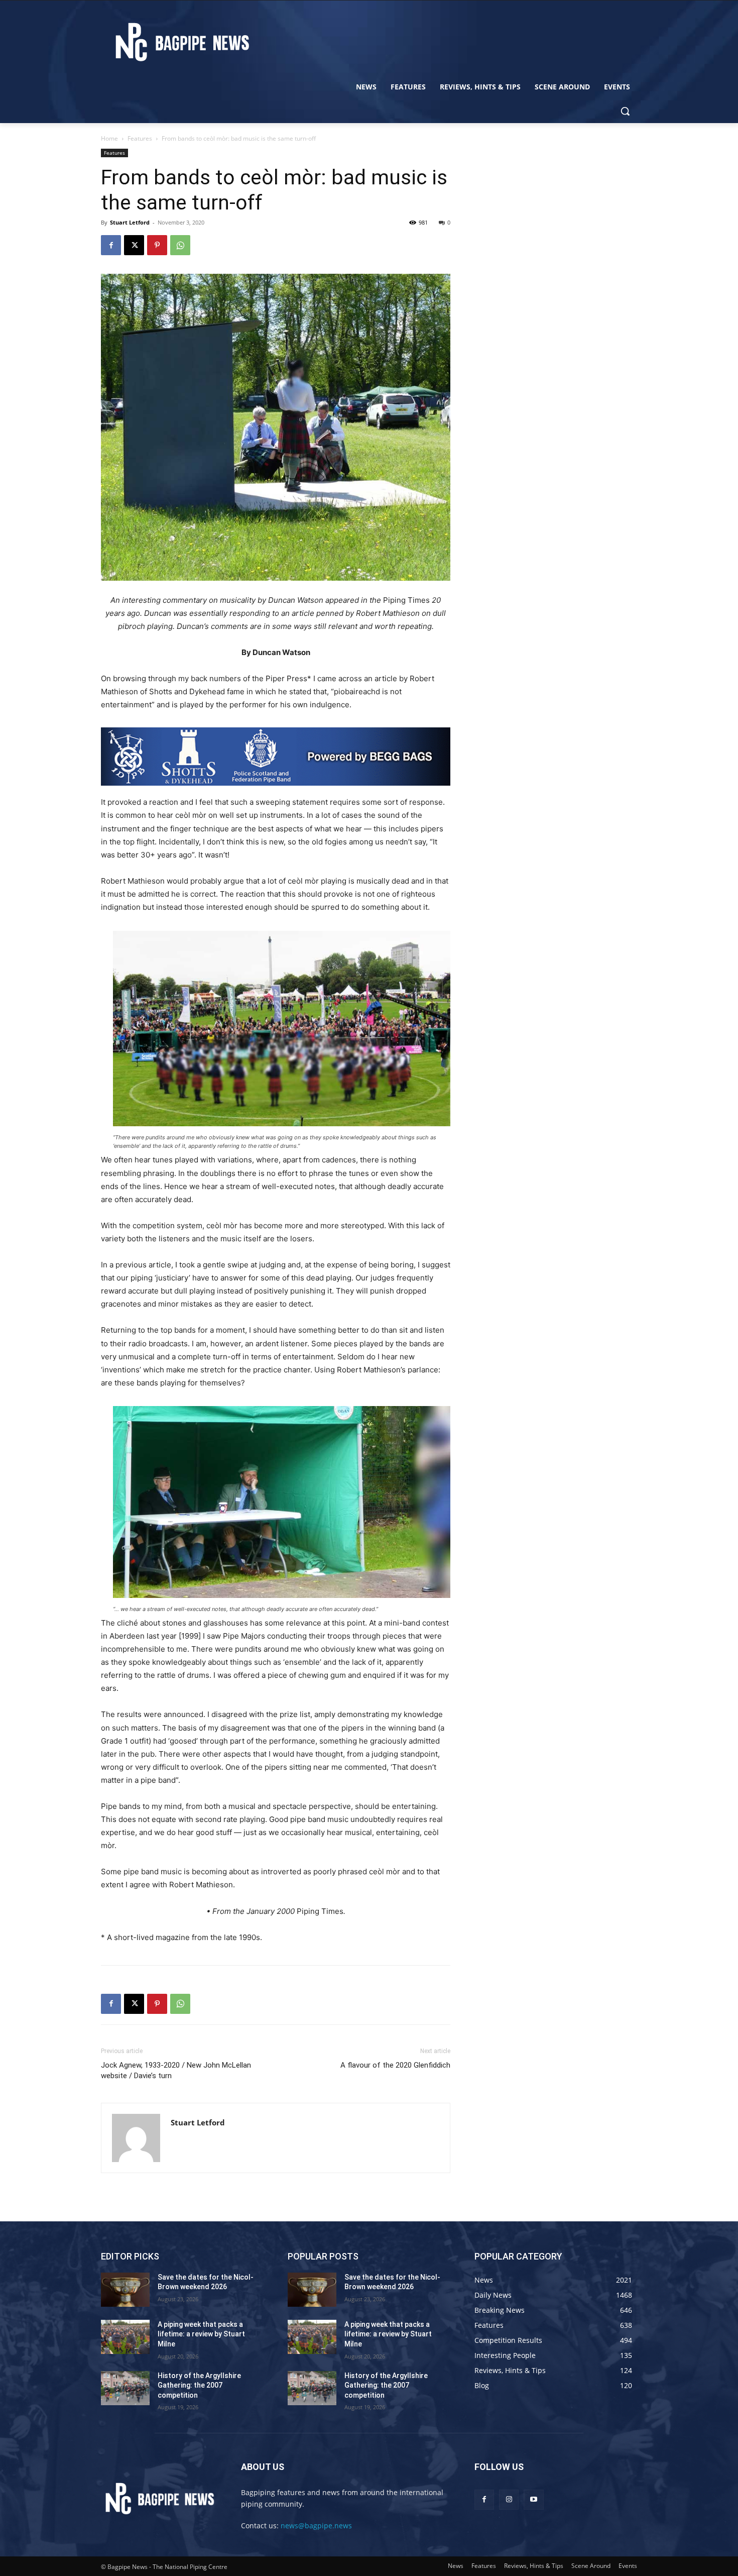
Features (140, 138)
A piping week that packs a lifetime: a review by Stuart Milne (201, 2334)
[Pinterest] (157, 245)
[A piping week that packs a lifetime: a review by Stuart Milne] (125, 2337)
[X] (134, 245)
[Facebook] (111, 245)
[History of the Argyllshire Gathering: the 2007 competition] (125, 2388)
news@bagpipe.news (316, 2526)
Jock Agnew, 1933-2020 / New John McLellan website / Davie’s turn (176, 2070)
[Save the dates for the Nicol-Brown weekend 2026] (125, 2290)
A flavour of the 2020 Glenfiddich (395, 2065)
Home (109, 138)
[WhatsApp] (180, 245)
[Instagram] (509, 2499)
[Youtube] (533, 2499)
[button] (625, 111)
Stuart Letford (130, 222)
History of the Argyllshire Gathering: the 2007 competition (199, 2385)
